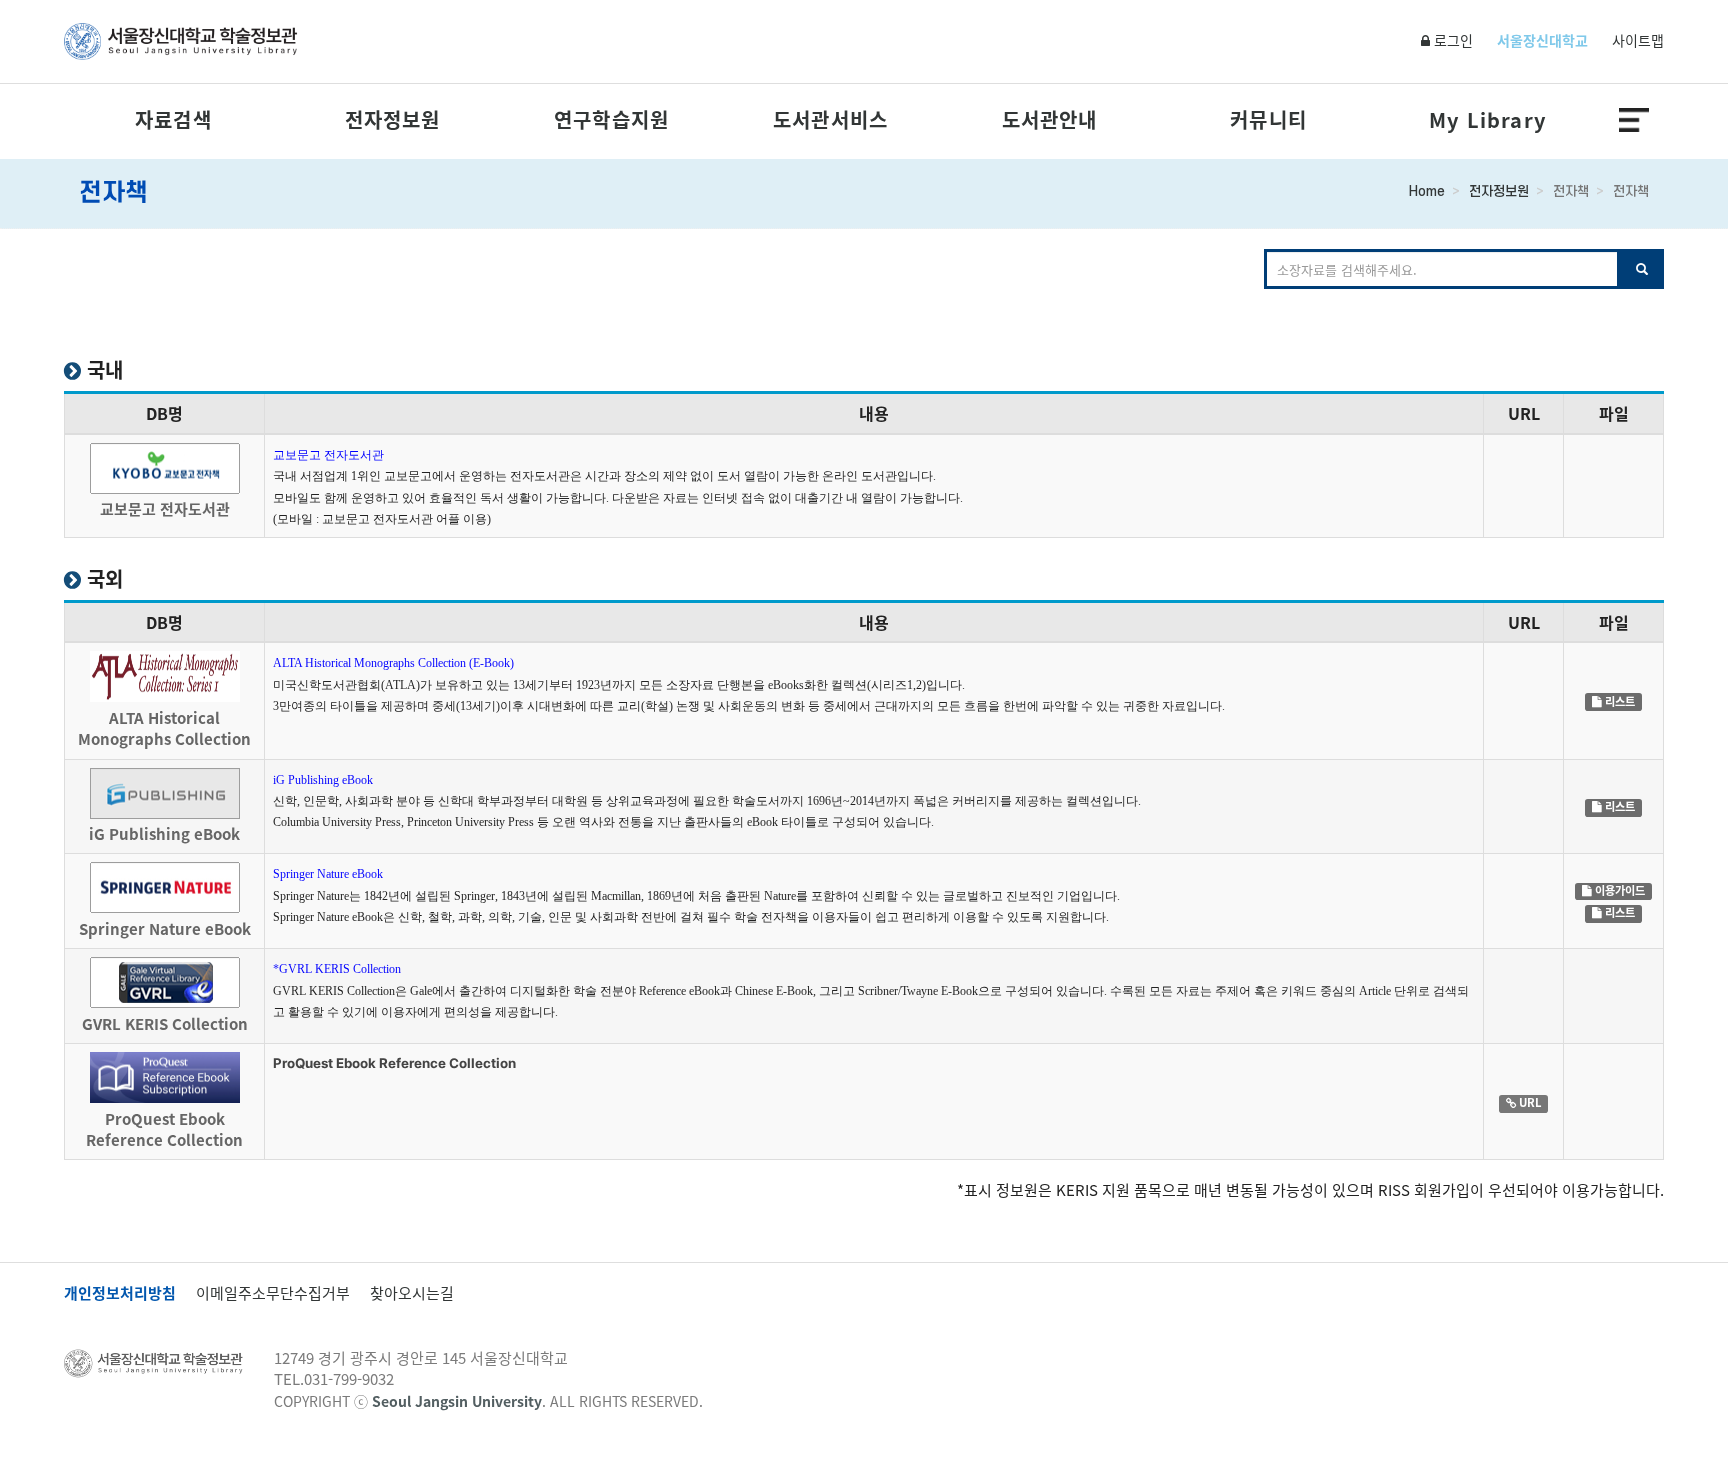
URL (1528, 1103)
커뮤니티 (1268, 120)
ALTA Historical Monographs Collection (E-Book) (393, 663)
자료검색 (173, 120)
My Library (1487, 120)
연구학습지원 (611, 120)
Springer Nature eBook (328, 874)
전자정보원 (393, 120)
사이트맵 (1638, 40)
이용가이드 (1618, 891)
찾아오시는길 (412, 1293)
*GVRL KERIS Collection (337, 969)
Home (1427, 191)
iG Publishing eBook (323, 780)
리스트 (1618, 701)
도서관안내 (1050, 120)
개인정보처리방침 (120, 1293)
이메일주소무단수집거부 (273, 1293)
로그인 (1451, 40)
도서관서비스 (830, 120)
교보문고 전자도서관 (328, 455)
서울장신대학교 (1542, 40)
